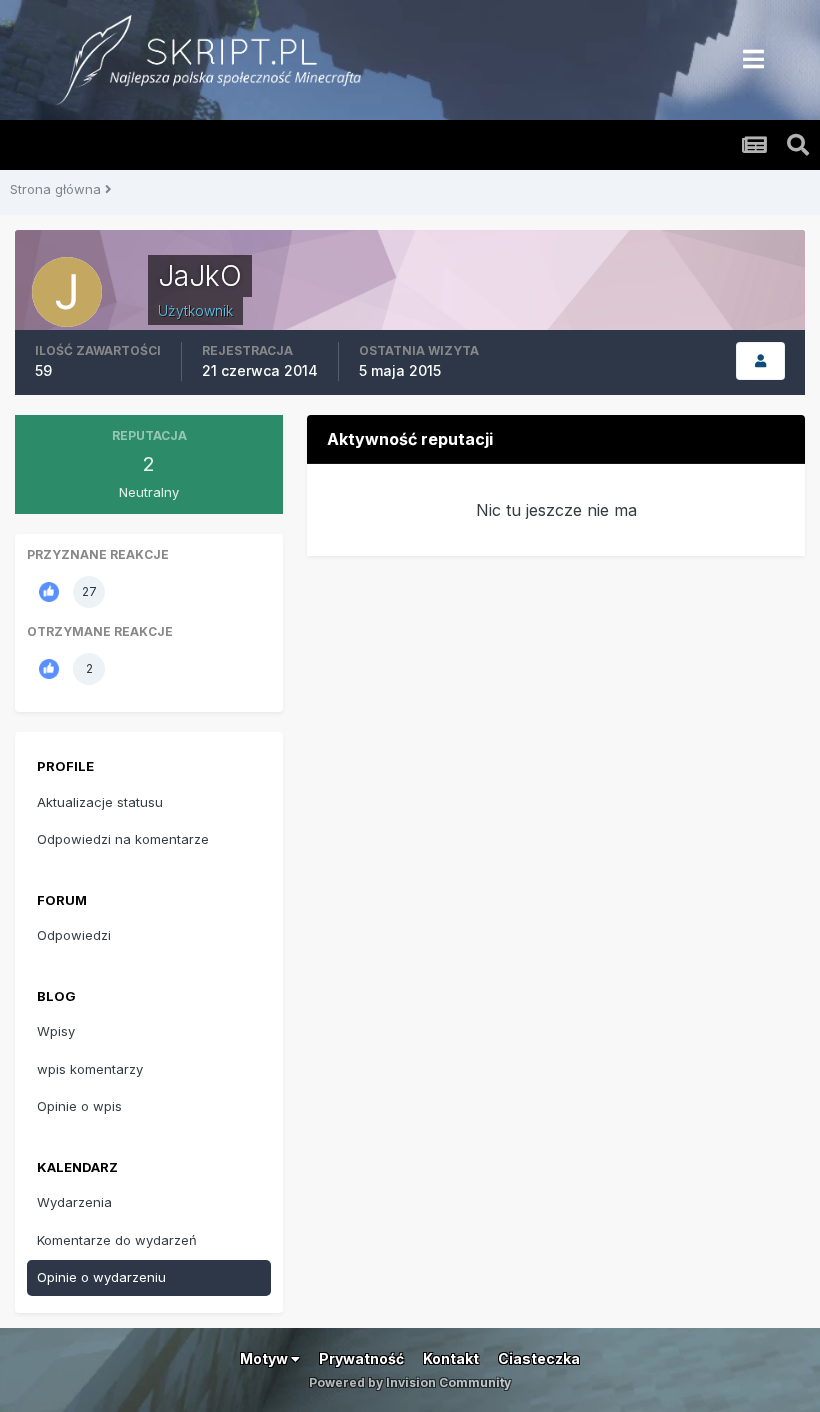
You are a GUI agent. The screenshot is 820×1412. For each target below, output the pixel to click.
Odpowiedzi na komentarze (123, 839)
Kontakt (451, 1358)
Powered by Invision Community (410, 1382)
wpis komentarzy (90, 1069)
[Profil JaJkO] (760, 361)
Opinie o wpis (79, 1106)
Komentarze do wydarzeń (117, 1240)
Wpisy (56, 1031)
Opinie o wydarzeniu (101, 1277)
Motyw (265, 1358)
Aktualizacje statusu (100, 802)
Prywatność (361, 1358)
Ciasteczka (539, 1358)
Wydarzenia (74, 1202)
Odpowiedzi (74, 935)
